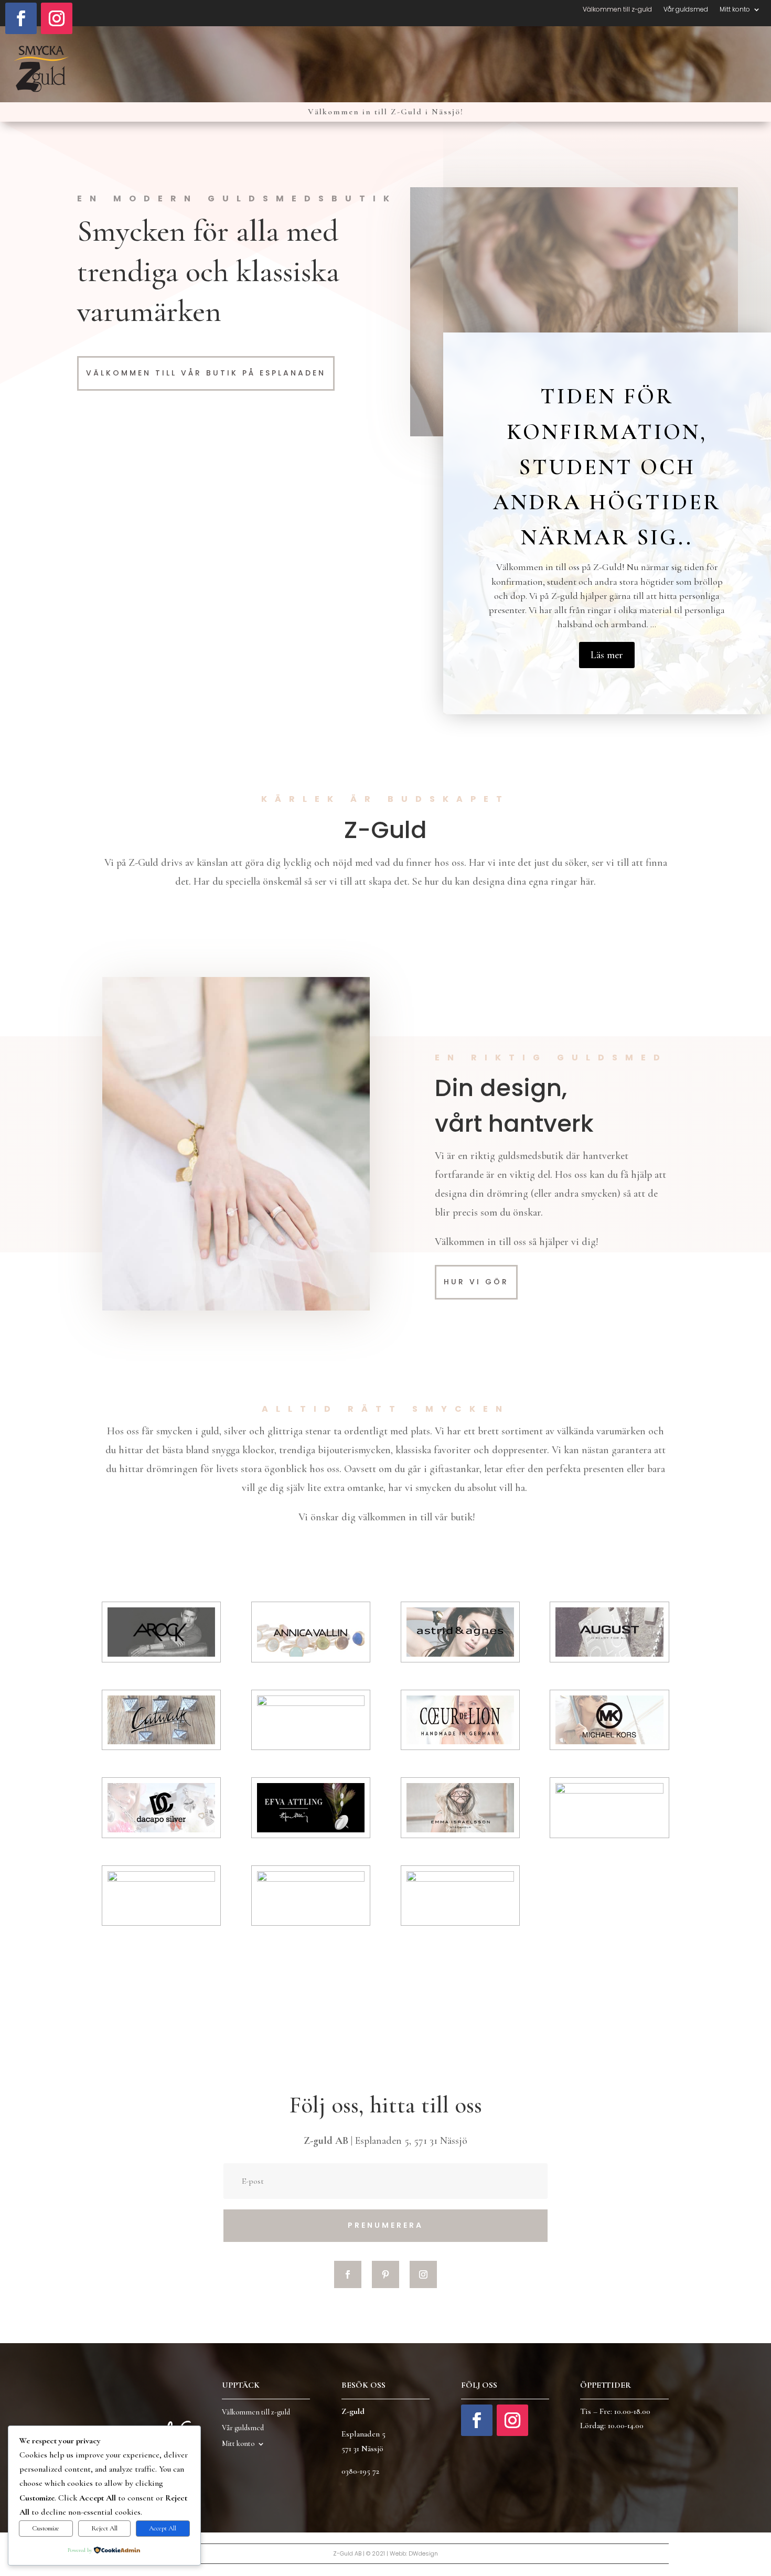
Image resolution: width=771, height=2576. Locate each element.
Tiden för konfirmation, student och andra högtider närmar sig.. (607, 467)
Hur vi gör (476, 1282)
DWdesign (423, 2553)
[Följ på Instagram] (57, 18)
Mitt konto (735, 10)
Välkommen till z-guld (617, 10)
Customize (46, 2528)
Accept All (163, 2528)
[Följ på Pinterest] (385, 2274)
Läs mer (607, 655)
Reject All (104, 2528)
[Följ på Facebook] (21, 18)
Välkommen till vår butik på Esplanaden (206, 373)
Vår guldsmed (686, 10)
